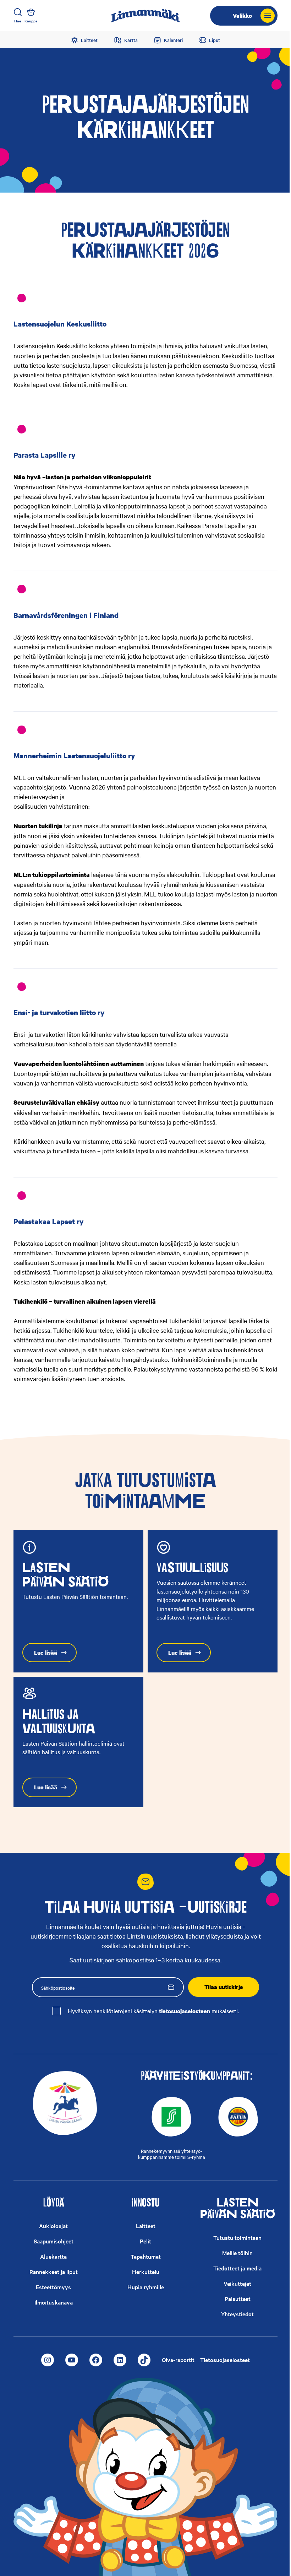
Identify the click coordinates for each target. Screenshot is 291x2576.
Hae (18, 21)
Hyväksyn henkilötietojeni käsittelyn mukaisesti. (153, 2011)
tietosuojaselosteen (185, 2011)
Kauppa (31, 21)
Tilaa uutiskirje (224, 1987)
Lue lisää (46, 1653)
